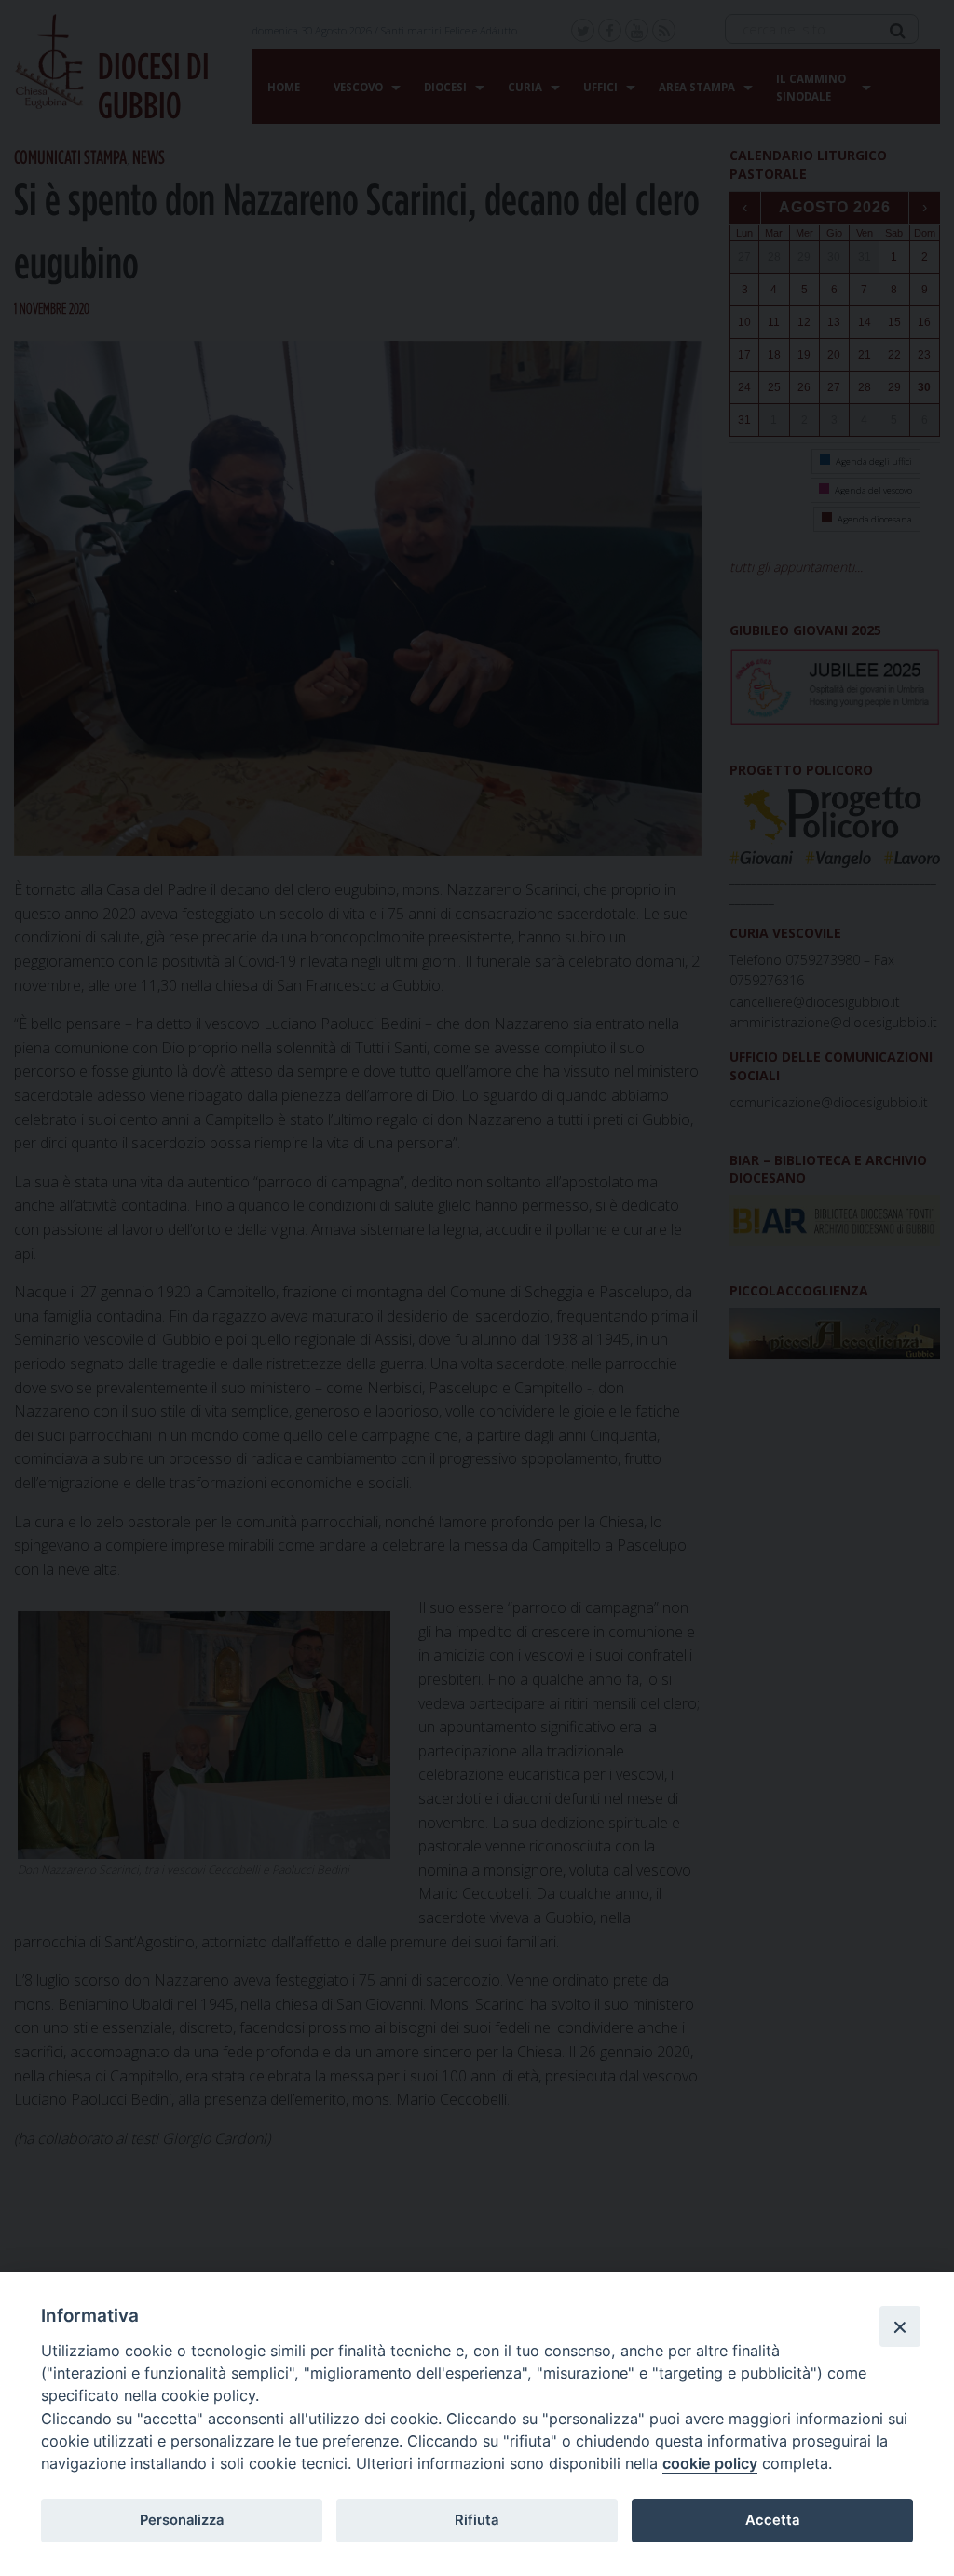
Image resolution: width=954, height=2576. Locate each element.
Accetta (772, 2520)
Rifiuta (477, 2520)
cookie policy (710, 2463)
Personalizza (182, 2520)
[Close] (900, 2326)
